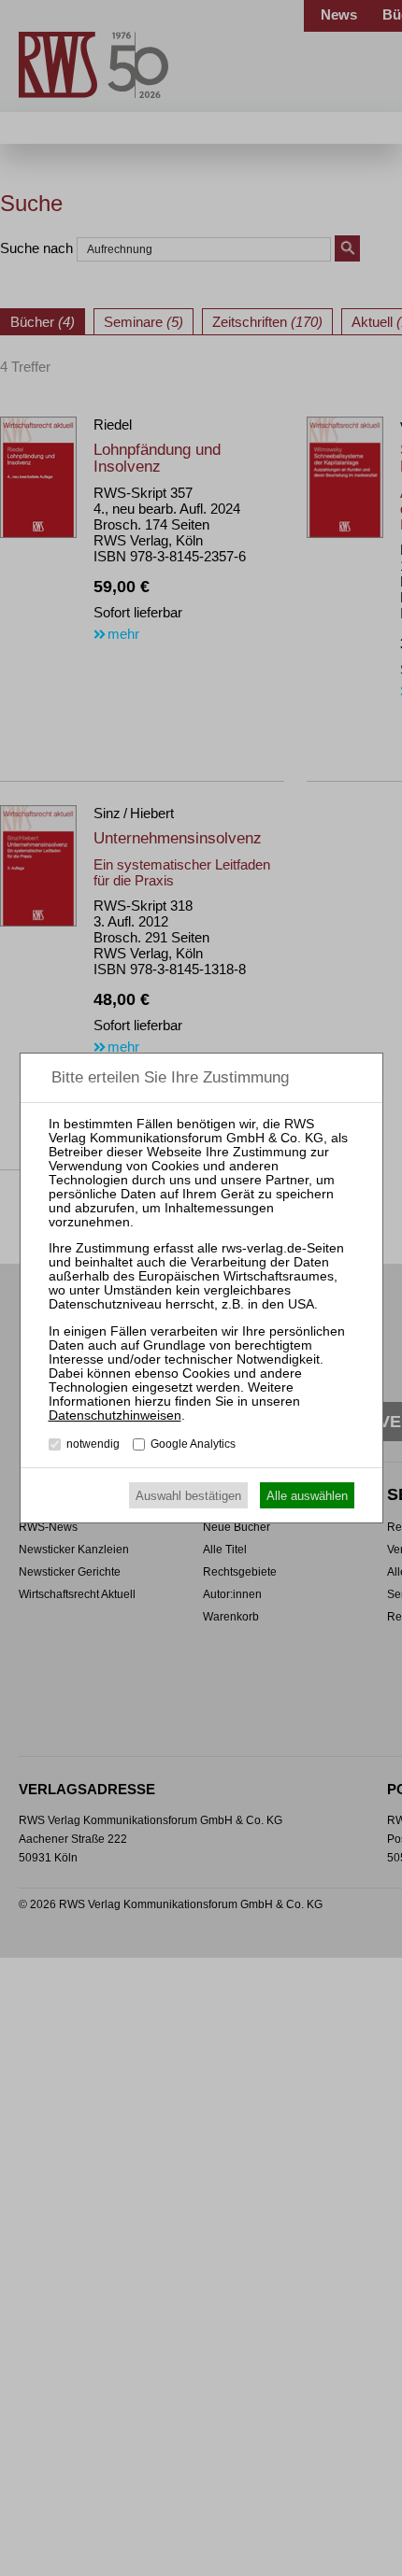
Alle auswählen (307, 1496)
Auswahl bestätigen (188, 1496)
